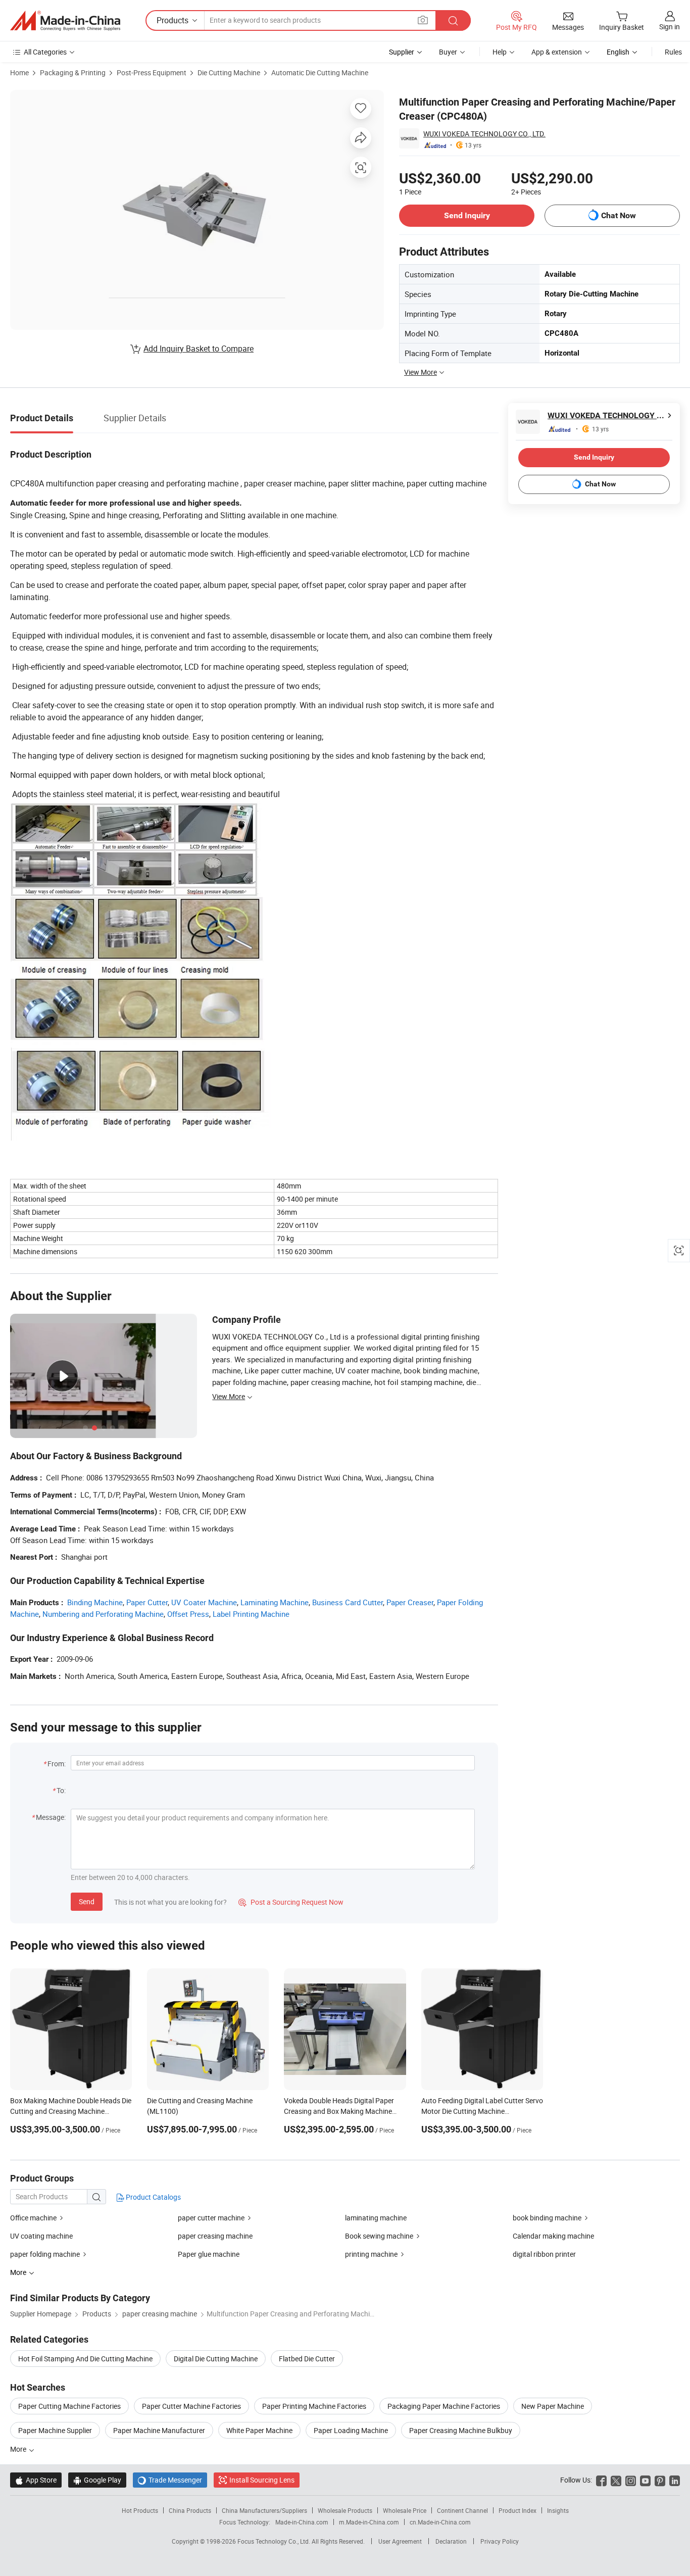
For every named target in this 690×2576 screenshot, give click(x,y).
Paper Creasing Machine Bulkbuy (461, 2430)
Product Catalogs (153, 2197)
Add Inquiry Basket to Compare (199, 349)
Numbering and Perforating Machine (103, 1614)
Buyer (448, 52)
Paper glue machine (209, 2254)
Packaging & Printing (73, 72)
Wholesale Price (405, 2510)
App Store (36, 2480)
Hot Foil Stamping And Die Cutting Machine (85, 2359)
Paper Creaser (410, 1602)
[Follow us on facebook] (601, 2480)
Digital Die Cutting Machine (216, 2359)
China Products (190, 2510)
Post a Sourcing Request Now (291, 1902)
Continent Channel (462, 2510)
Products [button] (173, 20)
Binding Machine (95, 1602)
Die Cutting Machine (229, 72)
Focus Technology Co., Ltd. (275, 2541)
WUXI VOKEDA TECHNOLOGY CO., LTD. (484, 134)
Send (87, 1901)
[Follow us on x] (616, 2480)
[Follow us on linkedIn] (675, 2480)
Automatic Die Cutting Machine (320, 72)
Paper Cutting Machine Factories (69, 2406)
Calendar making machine (553, 2236)
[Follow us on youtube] (645, 2480)
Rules (673, 52)
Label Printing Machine (251, 1614)
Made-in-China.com (302, 2522)
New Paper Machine (553, 2406)
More (19, 2449)
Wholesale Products (345, 2510)
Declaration (451, 2541)
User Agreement (400, 2541)
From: (57, 1764)
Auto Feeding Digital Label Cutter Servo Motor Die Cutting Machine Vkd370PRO (482, 2111)
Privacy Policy (500, 2541)
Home (19, 72)
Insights (558, 2510)
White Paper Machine (259, 2430)
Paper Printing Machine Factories (314, 2406)
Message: (51, 1817)
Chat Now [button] (619, 215)
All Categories (45, 52)
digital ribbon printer (544, 2254)
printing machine (371, 2254)
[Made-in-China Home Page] (65, 21)
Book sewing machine (379, 2236)
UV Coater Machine (204, 1602)
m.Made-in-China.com (369, 2522)
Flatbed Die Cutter (307, 2359)
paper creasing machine (215, 2236)
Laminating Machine (275, 1602)
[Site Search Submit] (453, 20)
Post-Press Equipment (152, 72)
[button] (423, 20)
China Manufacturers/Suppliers (264, 2510)
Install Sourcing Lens (262, 2480)
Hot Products (140, 2510)
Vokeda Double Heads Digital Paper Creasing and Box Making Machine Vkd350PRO (339, 2111)
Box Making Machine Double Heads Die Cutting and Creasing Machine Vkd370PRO (71, 2111)
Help (500, 52)
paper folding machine (45, 2254)
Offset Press (188, 1614)
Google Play (97, 2480)
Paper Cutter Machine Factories (191, 2406)
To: (61, 1790)
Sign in (670, 27)
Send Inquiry (467, 215)
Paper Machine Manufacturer (159, 2430)
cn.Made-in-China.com (440, 2522)
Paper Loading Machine (351, 2430)
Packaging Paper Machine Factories (444, 2406)
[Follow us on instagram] (631, 2480)
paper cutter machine (211, 2218)
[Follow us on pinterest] (660, 2480)
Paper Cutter (147, 1602)
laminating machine (376, 2218)
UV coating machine (41, 2236)
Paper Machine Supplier (55, 2430)
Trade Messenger (170, 2480)
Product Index (517, 2510)
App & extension (557, 52)
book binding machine (547, 2218)
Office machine (33, 2218)
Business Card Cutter (348, 1602)
